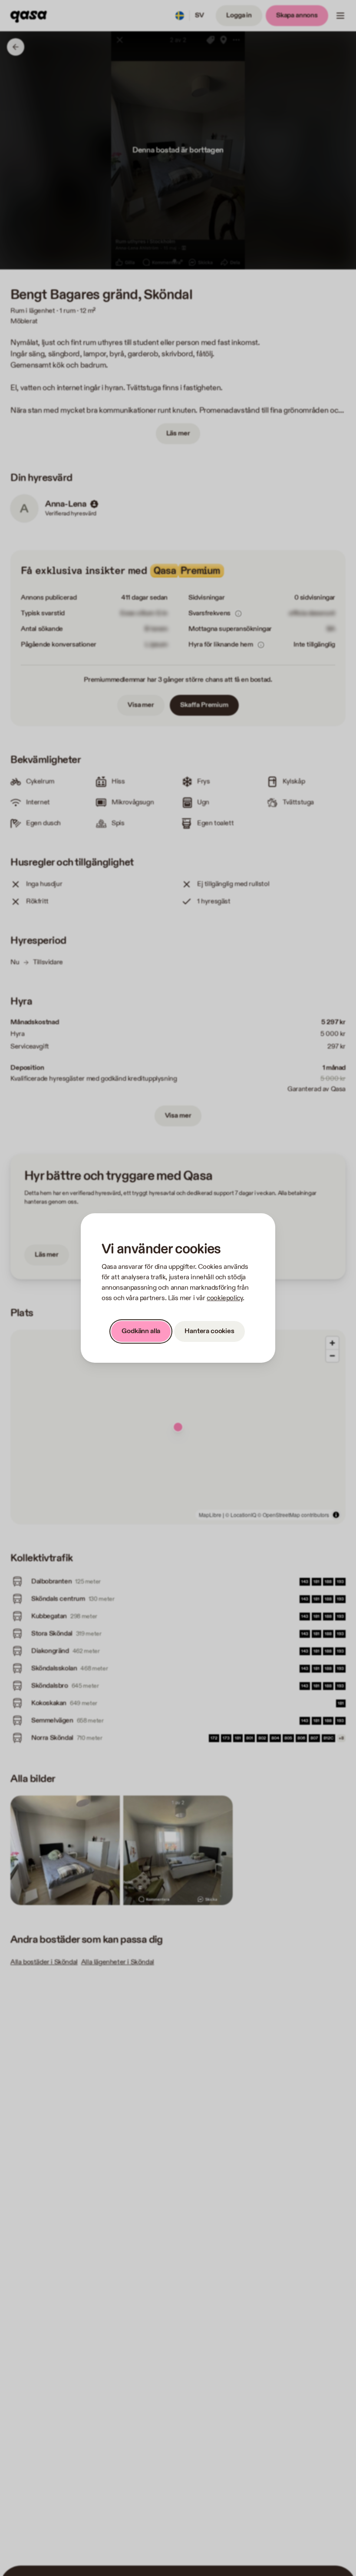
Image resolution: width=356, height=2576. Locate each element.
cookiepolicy (225, 1298)
